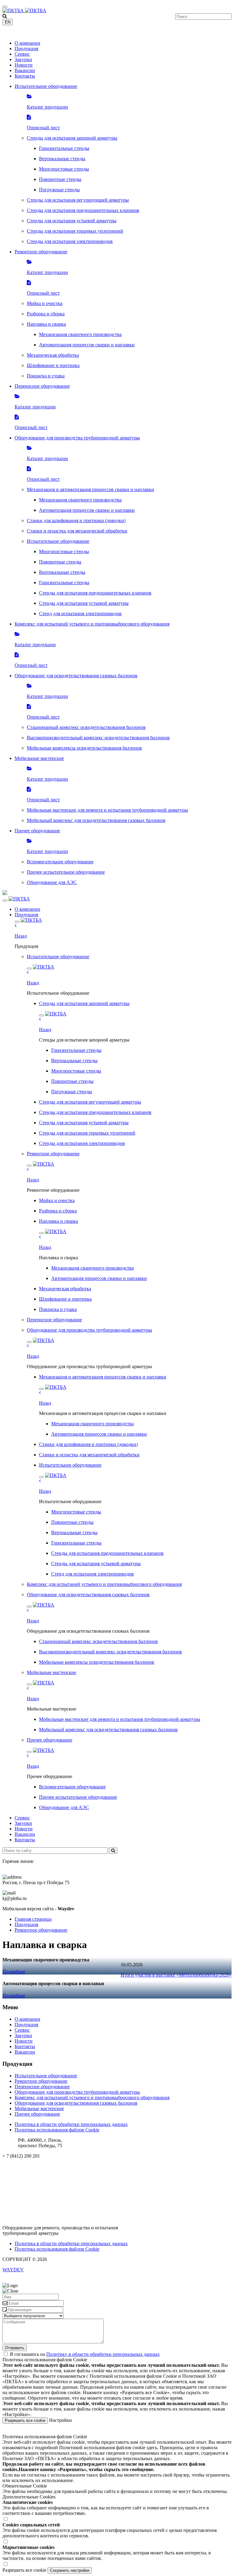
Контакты (25, 76)
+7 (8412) (21, 33)
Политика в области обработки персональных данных (71, 2124)
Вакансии (25, 70)
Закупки (23, 59)
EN (8, 22)
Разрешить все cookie (25, 2420)
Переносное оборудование (42, 2087)
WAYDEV (13, 2270)
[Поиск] (113, 1851)
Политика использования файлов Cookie (57, 2130)
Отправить (15, 2348)
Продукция (26, 49)
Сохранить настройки (70, 2570)
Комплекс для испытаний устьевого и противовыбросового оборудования (92, 2098)
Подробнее (14, 1972)
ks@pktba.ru (15, 2166)
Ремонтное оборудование (41, 1930)
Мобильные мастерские (39, 2108)
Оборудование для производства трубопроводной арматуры (77, 2092)
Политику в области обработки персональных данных (103, 2354)
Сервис (22, 54)
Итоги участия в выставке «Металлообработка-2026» (176, 1975)
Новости (24, 65)
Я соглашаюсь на (85, 2354)
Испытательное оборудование (46, 2076)
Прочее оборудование (37, 2114)
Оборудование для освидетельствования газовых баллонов (76, 2103)
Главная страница (33, 1919)
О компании (27, 43)
